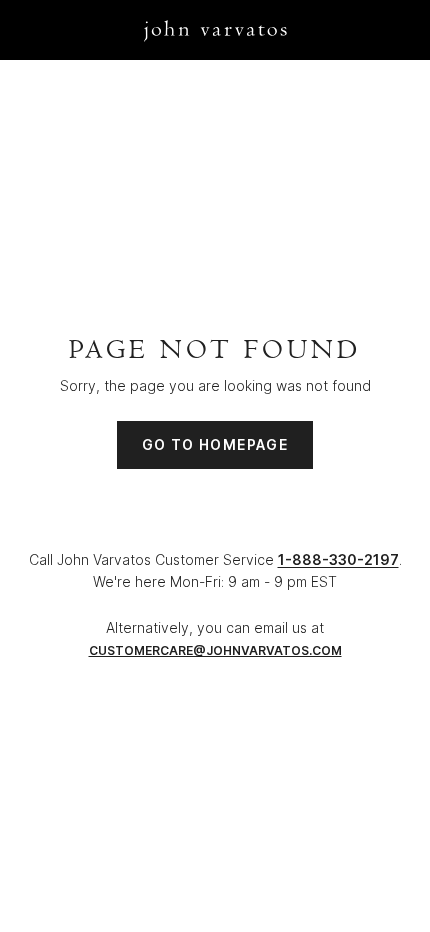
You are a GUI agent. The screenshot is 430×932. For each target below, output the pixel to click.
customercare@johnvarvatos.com (215, 650)
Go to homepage (215, 444)
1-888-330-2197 (338, 559)
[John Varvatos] (215, 29)
